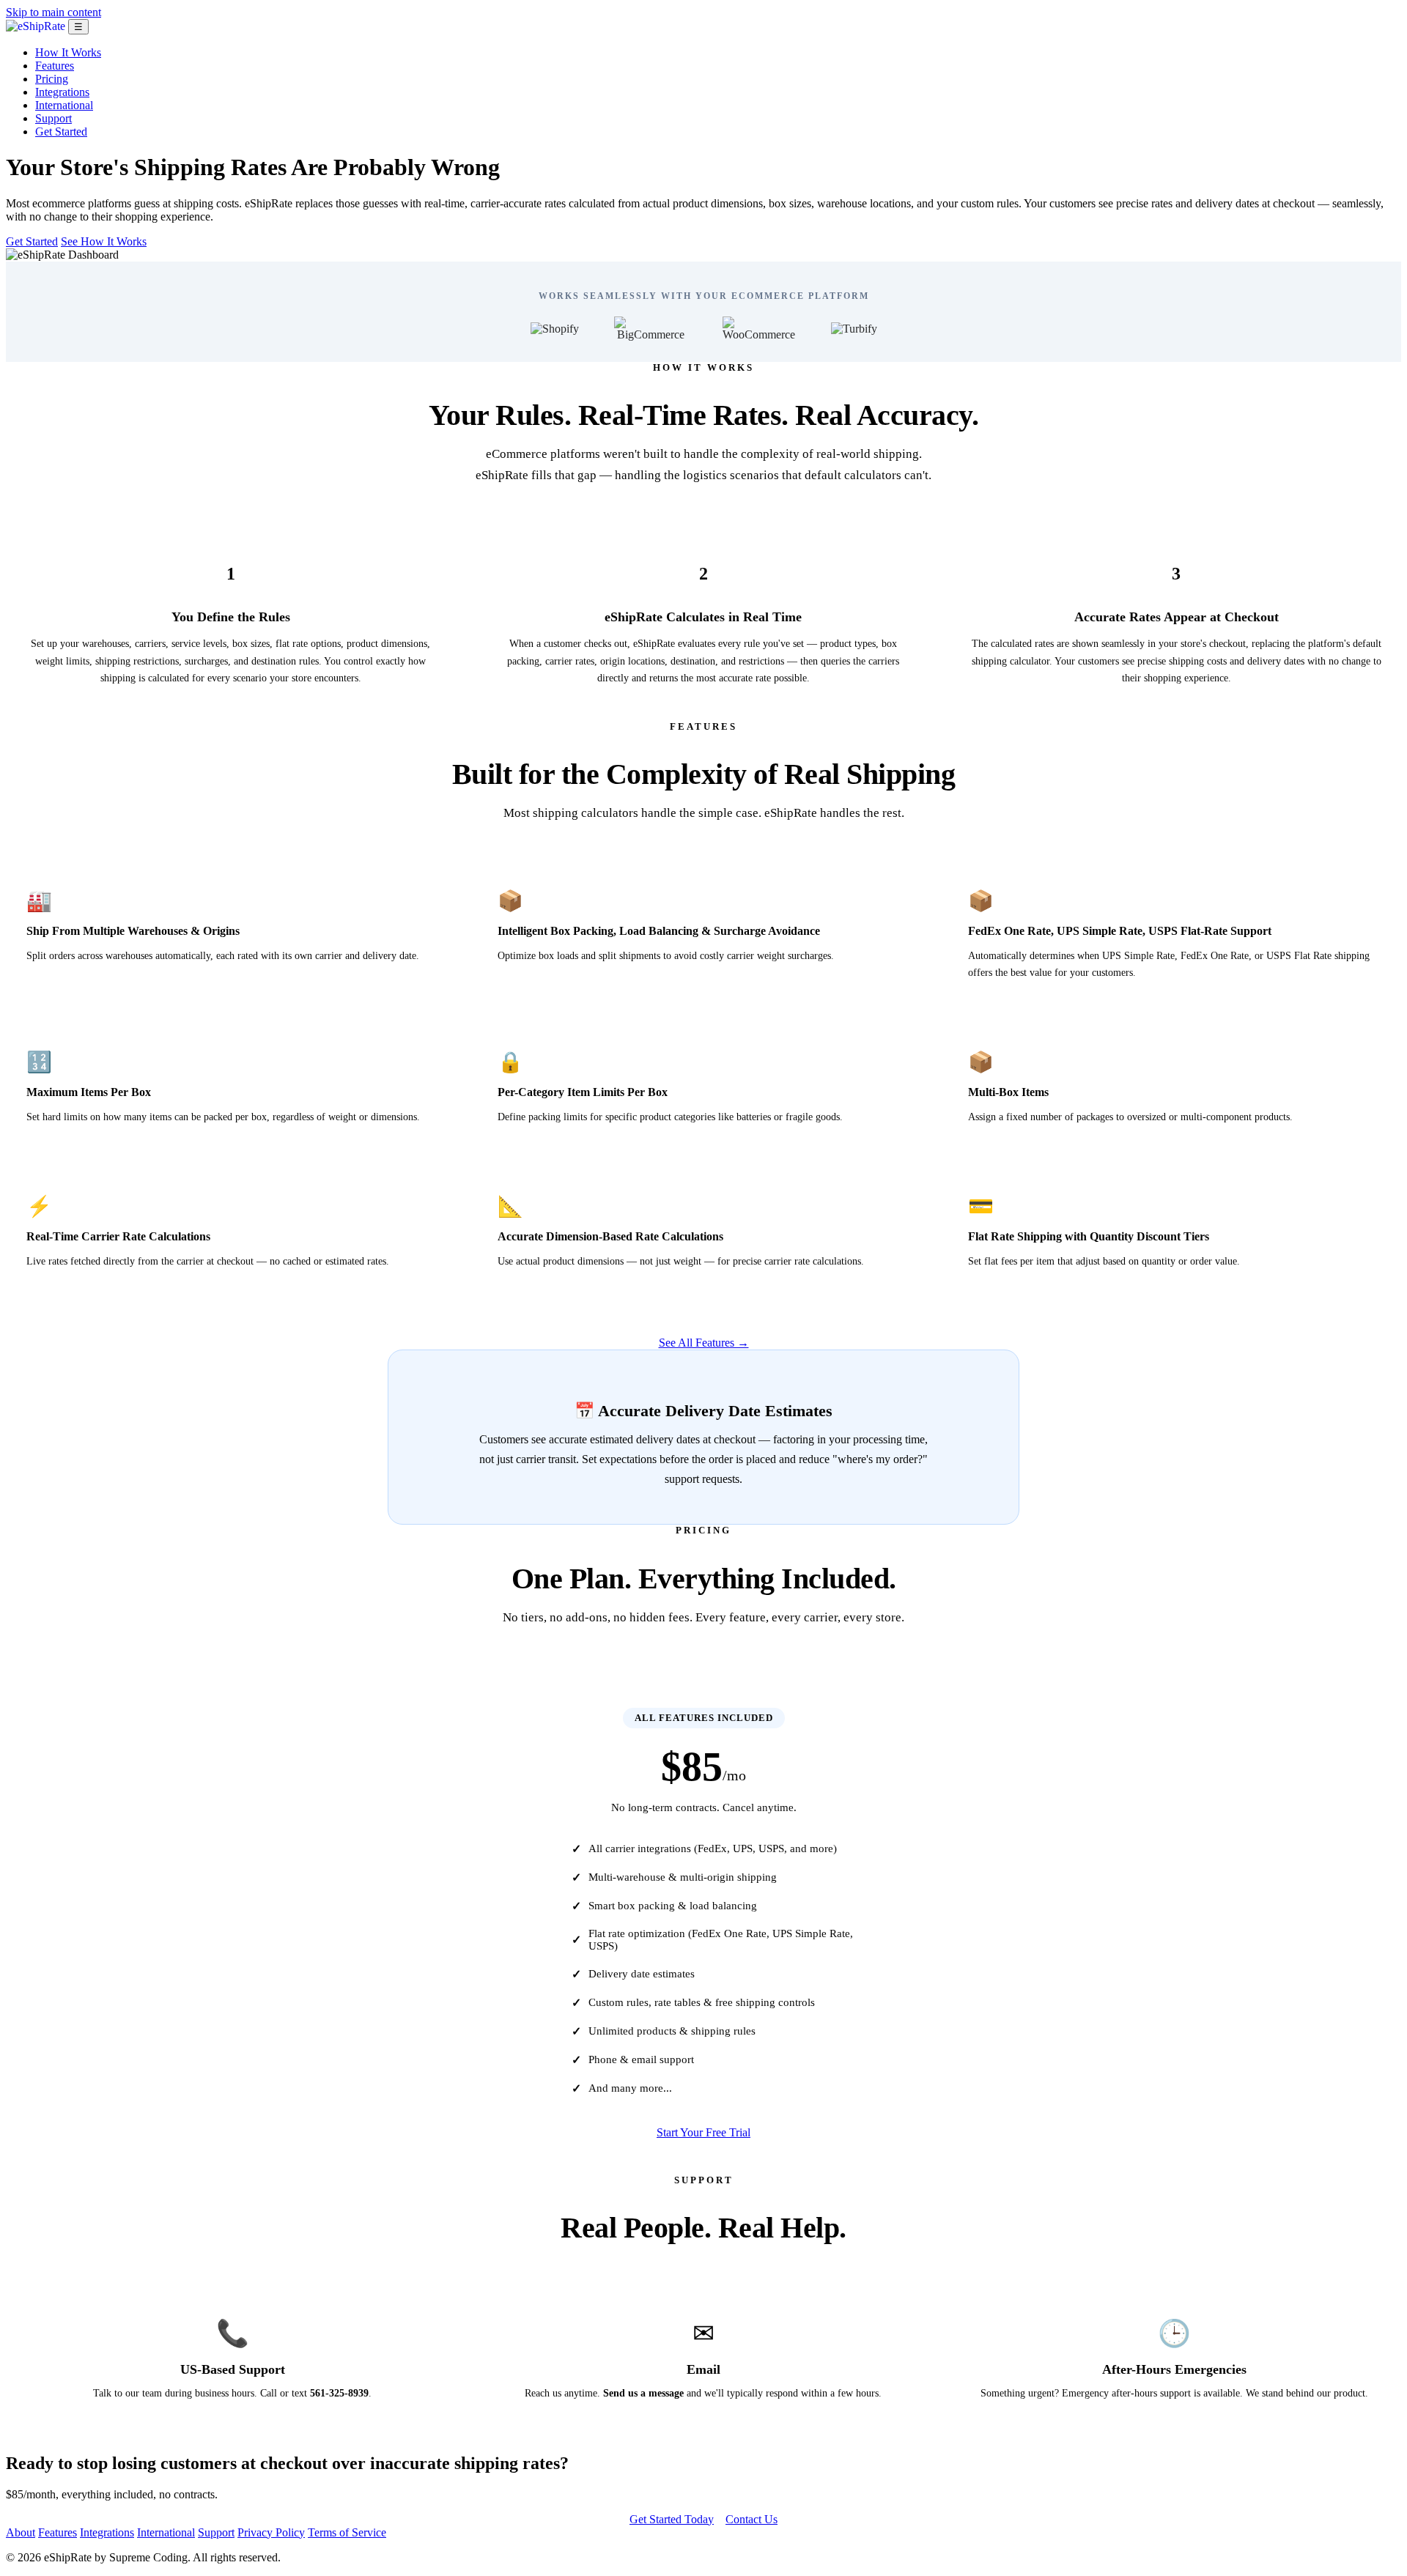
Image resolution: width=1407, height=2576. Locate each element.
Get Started (61, 132)
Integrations (62, 92)
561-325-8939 (339, 2393)
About (21, 2532)
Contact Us (751, 2519)
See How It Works (104, 241)
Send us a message (643, 2393)
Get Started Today (672, 2519)
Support (53, 118)
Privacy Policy (271, 2532)
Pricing (52, 79)
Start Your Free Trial (703, 2132)
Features (55, 66)
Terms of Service (347, 2532)
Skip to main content (53, 12)
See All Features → (704, 1343)
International (64, 105)
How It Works (68, 52)
